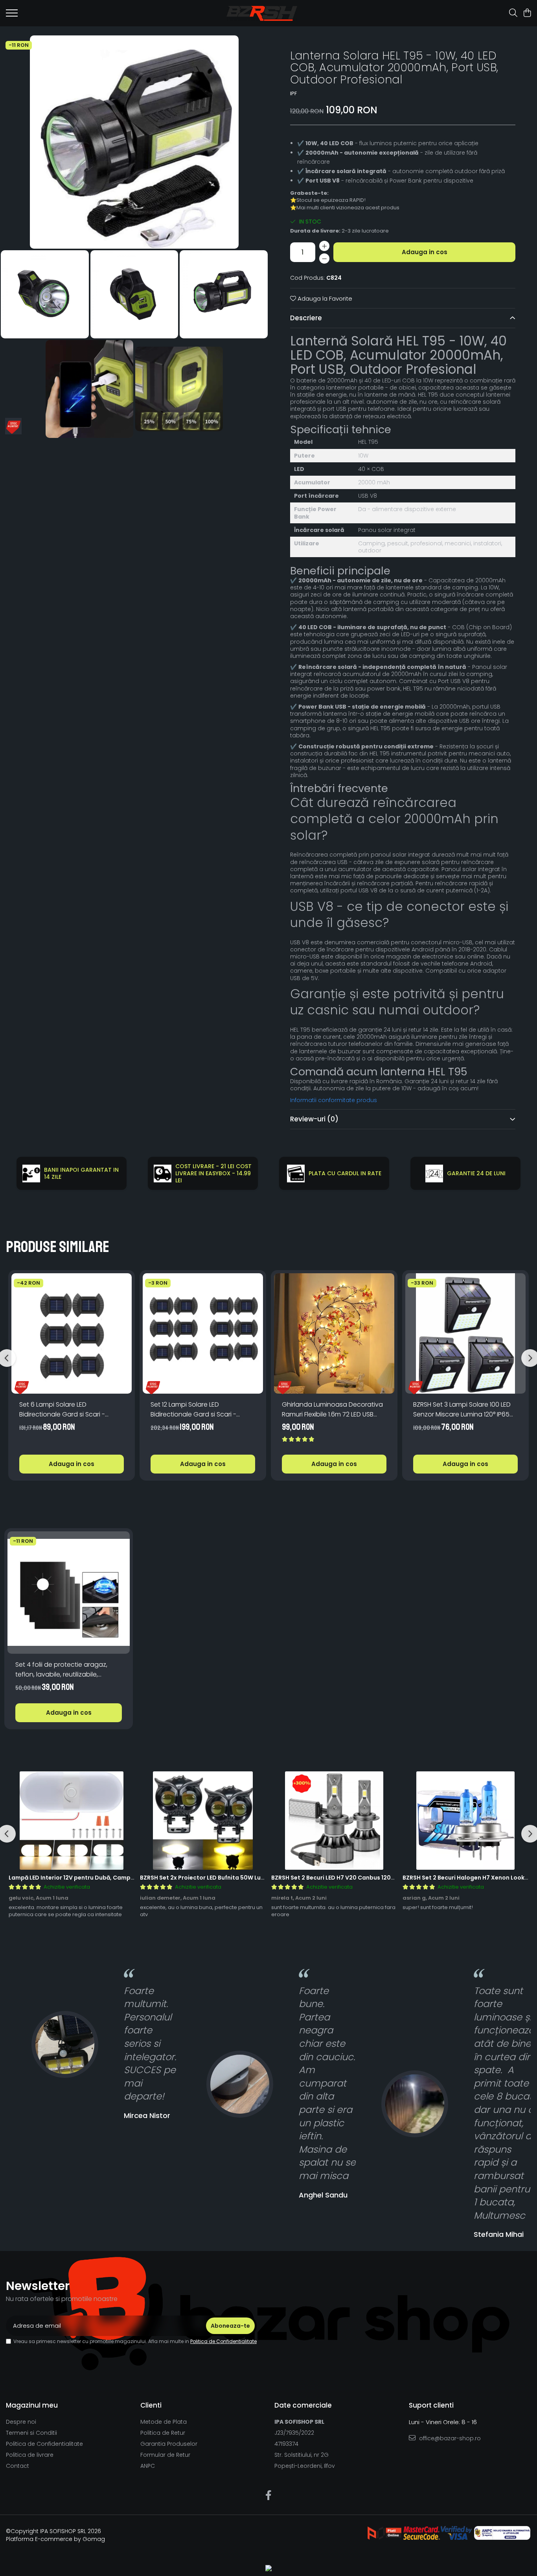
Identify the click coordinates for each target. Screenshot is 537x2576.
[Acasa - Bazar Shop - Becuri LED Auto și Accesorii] (262, 13)
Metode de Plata (164, 2422)
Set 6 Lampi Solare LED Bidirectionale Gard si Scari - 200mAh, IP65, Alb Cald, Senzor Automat (65, 1410)
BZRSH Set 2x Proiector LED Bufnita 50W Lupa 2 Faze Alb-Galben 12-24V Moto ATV (257, 1878)
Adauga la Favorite (324, 298)
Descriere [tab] (306, 318)
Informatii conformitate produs (334, 1100)
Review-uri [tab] (314, 1119)
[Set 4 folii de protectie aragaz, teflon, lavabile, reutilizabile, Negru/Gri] (69, 1593)
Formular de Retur (165, 2455)
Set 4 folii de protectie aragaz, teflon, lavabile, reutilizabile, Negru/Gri (61, 1670)
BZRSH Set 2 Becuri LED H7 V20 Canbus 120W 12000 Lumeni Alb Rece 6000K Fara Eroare (394, 1878)
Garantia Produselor (169, 2444)
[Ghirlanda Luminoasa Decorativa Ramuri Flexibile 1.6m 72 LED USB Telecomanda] (334, 1333)
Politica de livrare (30, 2455)
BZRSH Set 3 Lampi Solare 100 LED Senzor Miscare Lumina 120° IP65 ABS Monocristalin (462, 1410)
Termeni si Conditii (31, 2433)
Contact (17, 2466)
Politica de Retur (163, 2433)
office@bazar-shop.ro (449, 2438)
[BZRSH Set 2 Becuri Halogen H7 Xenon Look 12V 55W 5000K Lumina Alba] (465, 1821)
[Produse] (12, 15)
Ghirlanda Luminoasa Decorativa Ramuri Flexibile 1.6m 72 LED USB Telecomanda (332, 1410)
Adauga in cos (425, 252)
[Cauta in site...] (513, 13)
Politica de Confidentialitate (223, 2341)
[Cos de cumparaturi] (527, 13)
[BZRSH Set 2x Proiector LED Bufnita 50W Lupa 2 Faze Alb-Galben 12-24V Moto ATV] (203, 1821)
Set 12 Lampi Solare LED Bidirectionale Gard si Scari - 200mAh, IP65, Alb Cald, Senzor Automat (197, 1410)
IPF (293, 94)
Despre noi (21, 2422)
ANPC (148, 2466)
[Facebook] (269, 2496)
